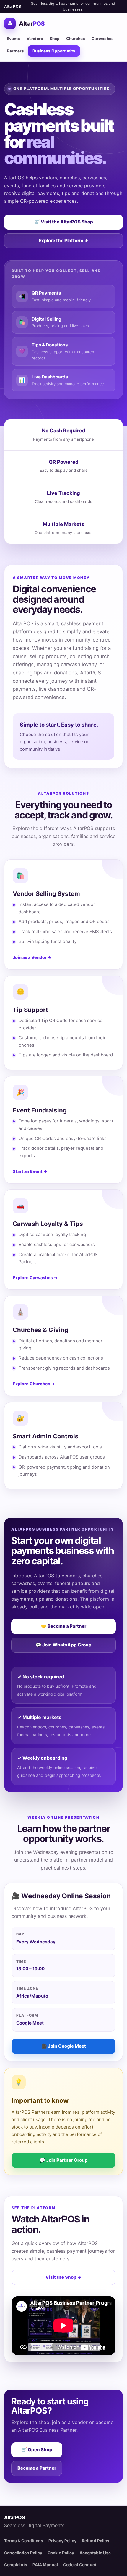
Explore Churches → (34, 1384)
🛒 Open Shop (37, 2450)
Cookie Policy (61, 2553)
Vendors (35, 39)
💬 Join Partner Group (64, 2160)
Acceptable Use (95, 2553)
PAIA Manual (45, 2565)
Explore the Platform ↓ (63, 240)
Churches (76, 39)
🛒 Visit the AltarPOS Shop (64, 222)
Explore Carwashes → (35, 1278)
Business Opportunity (54, 51)
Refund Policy (96, 2541)
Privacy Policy (62, 2541)
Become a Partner (37, 2468)
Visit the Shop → (63, 2277)
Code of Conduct (80, 2565)
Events (13, 39)
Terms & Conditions (24, 2541)
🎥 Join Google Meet (64, 2046)
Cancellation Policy (23, 2553)
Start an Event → (30, 1171)
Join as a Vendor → (32, 957)
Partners (15, 51)
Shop (55, 39)
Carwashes (103, 39)
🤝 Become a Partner (64, 1626)
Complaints (16, 2565)
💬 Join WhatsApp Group (64, 1645)
